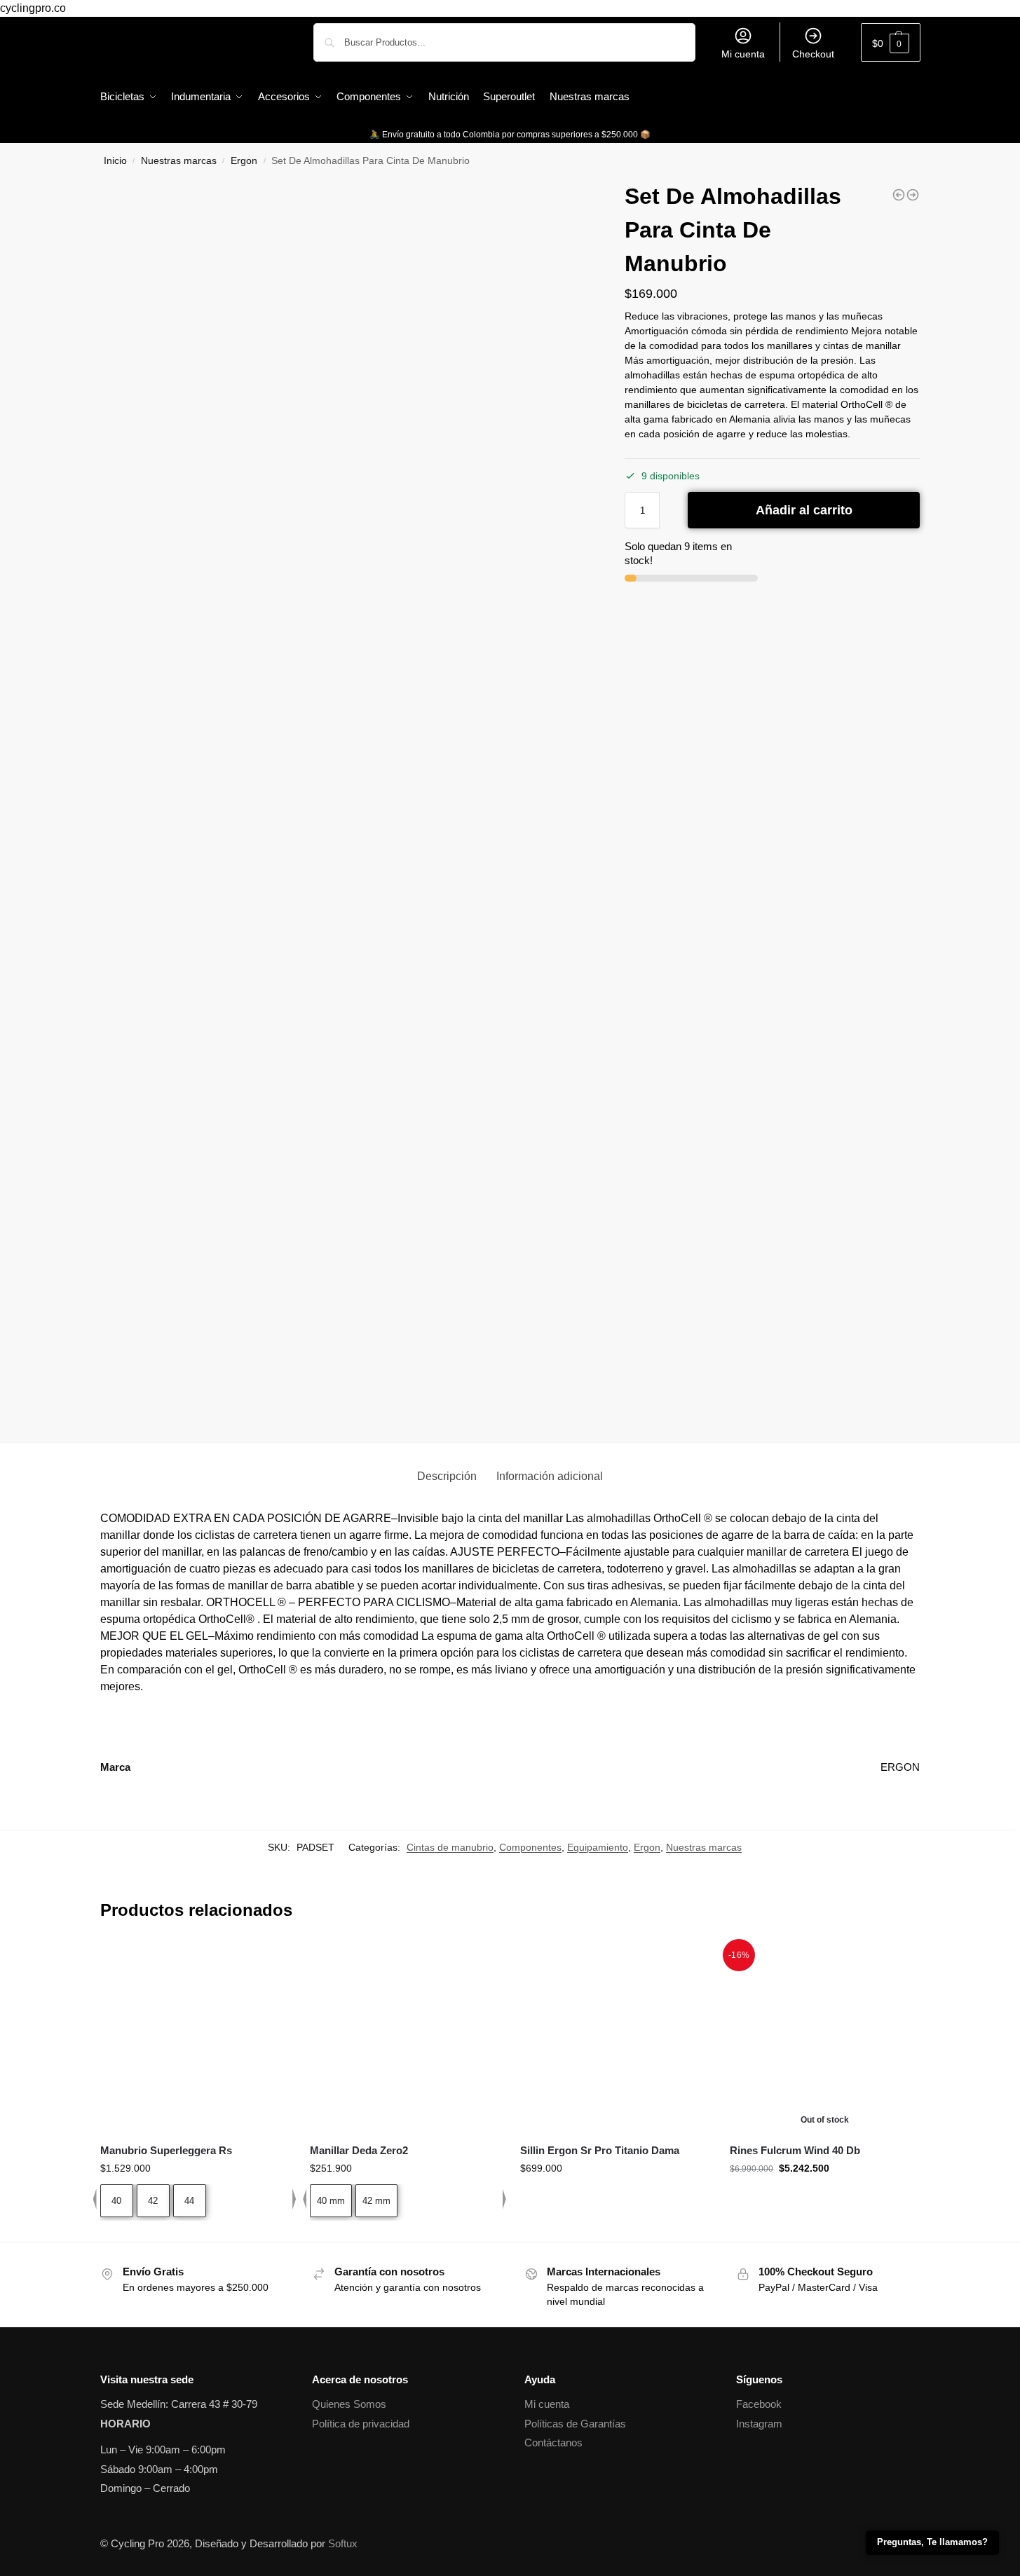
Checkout (813, 54)
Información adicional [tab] (550, 1476)
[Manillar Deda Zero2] (404, 2037)
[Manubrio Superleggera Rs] (195, 2037)
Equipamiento (598, 1847)
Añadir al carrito (804, 510)
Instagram (759, 2424)
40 (116, 2201)
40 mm (331, 2201)
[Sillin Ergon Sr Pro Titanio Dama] (615, 2037)
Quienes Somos (349, 2404)
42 (153, 2201)
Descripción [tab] (447, 1476)
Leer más (824, 2198)
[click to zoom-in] (346, 425)
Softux (343, 2543)
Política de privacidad (361, 2424)
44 (189, 2201)
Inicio (115, 161)
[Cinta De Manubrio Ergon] (899, 195)
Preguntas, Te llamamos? (932, 2542)
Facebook (759, 2404)
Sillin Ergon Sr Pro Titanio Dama (600, 2150)
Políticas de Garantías (575, 2424)
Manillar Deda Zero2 (359, 2150)
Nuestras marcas (179, 161)
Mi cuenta (743, 54)
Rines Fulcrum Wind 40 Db (795, 2150)
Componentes (530, 1847)
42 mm (376, 2201)
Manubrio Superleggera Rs (166, 2150)
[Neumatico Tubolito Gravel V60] (913, 195)
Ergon (244, 161)
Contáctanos (553, 2443)
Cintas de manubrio (450, 1847)
